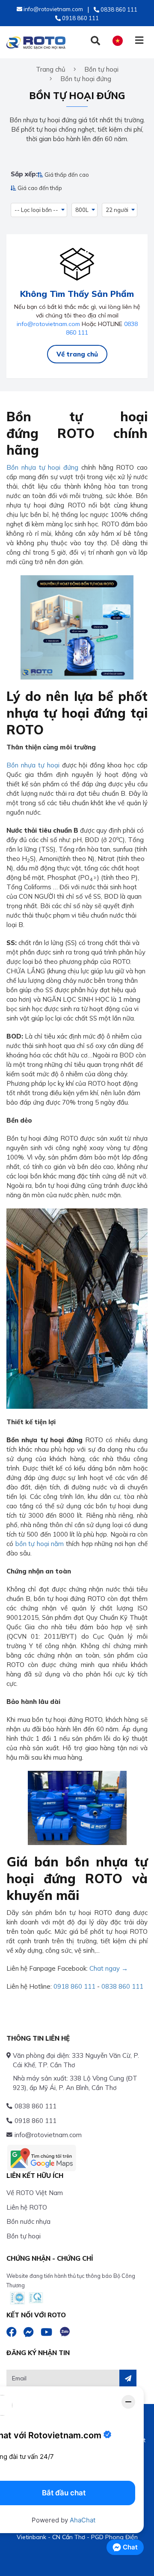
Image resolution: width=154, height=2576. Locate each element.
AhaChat (83, 2520)
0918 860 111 (74, 1986)
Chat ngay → (109, 1968)
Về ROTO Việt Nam (35, 2193)
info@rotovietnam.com (48, 324)
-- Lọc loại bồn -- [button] (36, 210)
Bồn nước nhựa (28, 2221)
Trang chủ (51, 69)
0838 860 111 (122, 1986)
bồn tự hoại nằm (40, 1544)
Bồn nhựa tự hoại (33, 765)
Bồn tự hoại (24, 2236)
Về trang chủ (77, 354)
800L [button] (82, 210)
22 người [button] (117, 210)
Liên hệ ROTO (27, 2207)
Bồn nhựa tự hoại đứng (42, 467)
